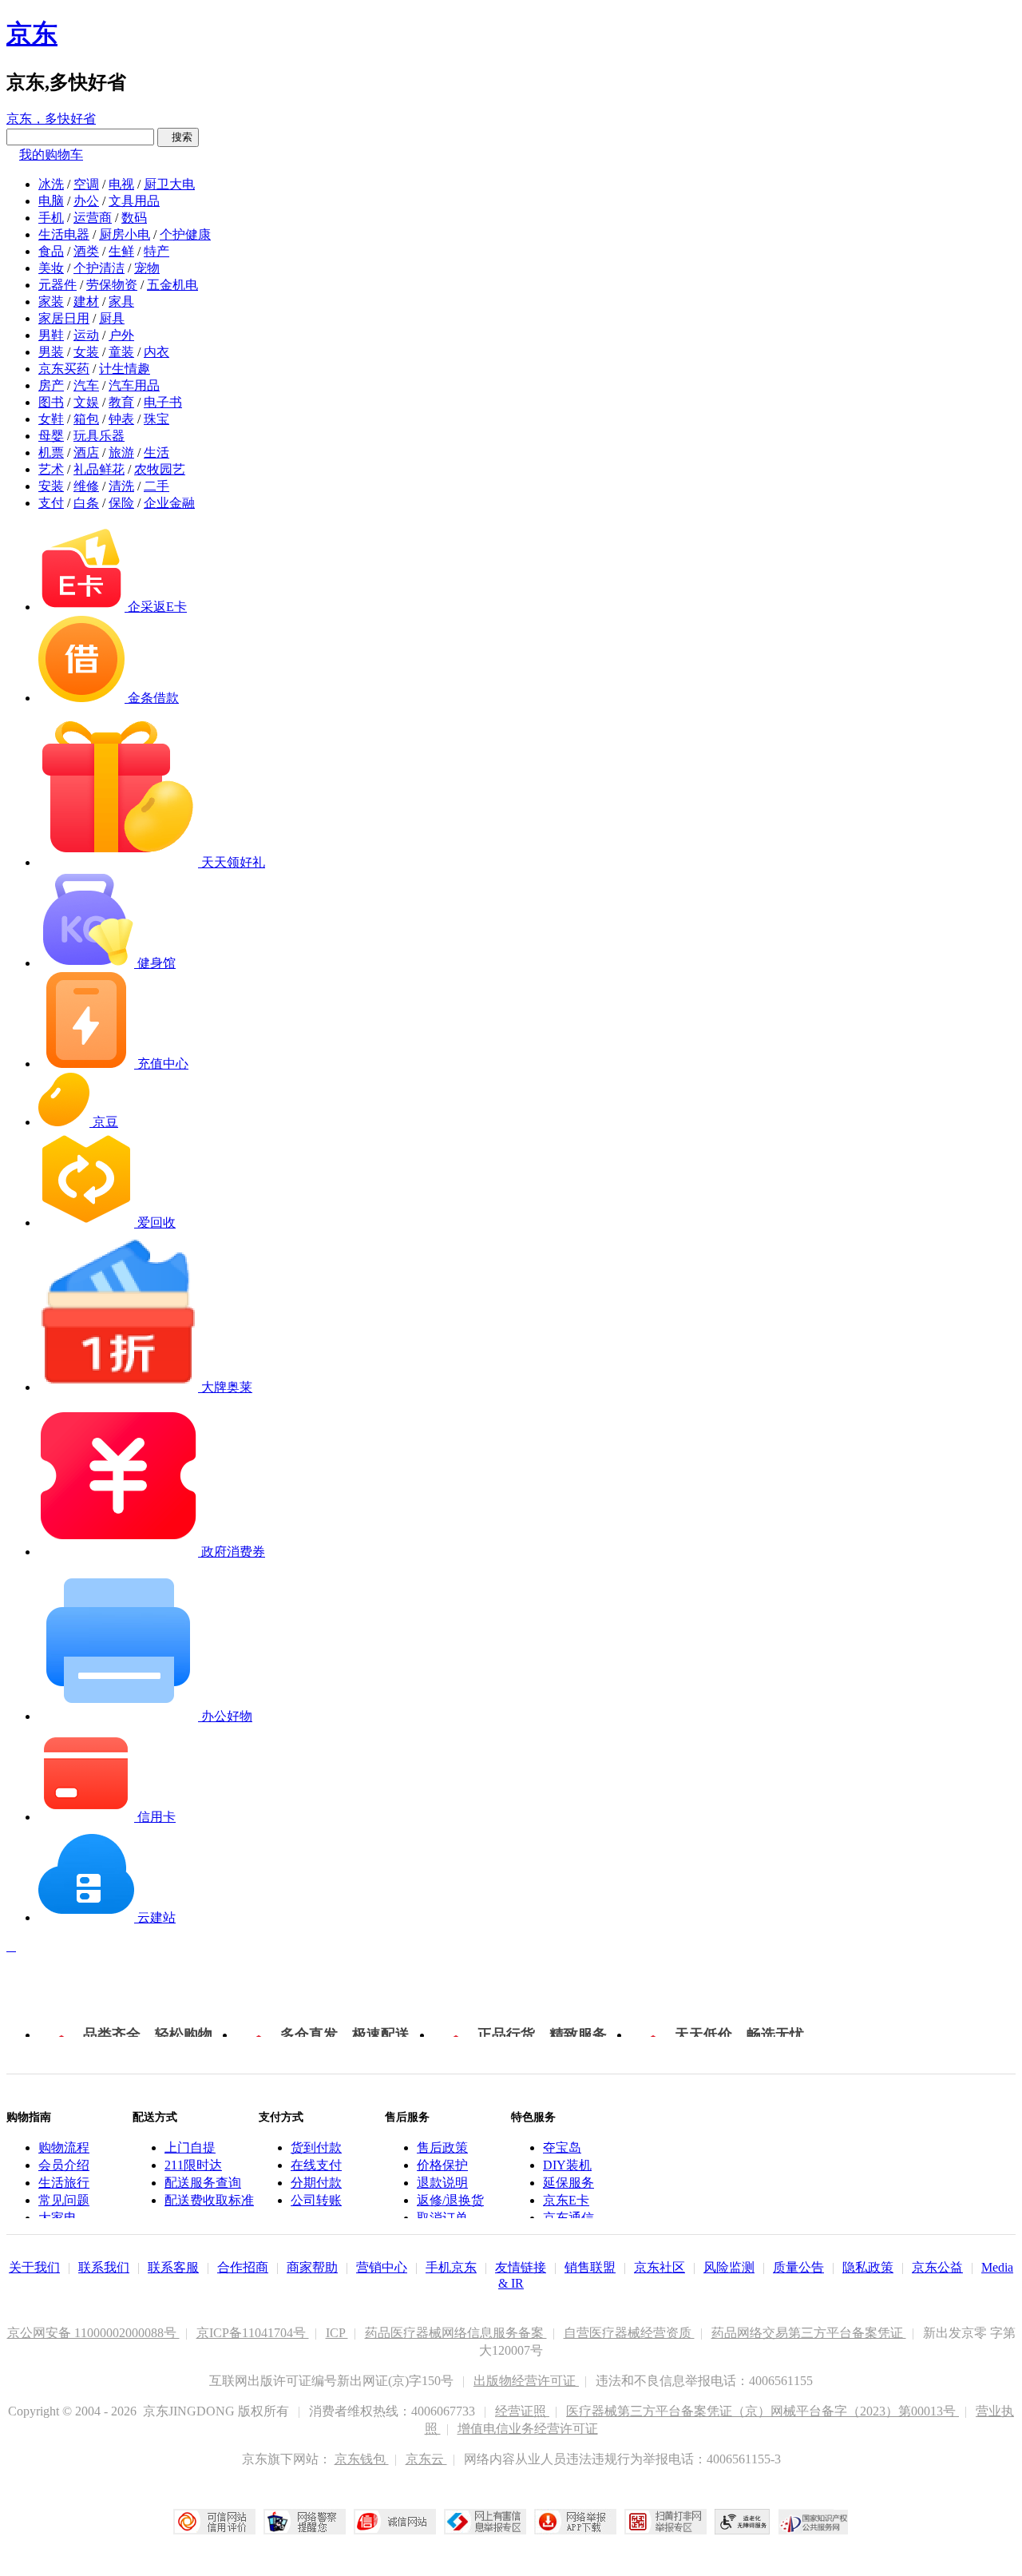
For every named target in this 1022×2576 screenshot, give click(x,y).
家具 (121, 302)
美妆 (51, 268)
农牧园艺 (160, 469)
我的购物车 (51, 155)
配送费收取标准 (209, 2200)
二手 (156, 486)
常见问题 (64, 2200)
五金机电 (172, 285)
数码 (134, 218)
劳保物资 (112, 285)
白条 (86, 503)
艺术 (51, 469)
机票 (51, 452)
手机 (51, 218)
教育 (121, 402)
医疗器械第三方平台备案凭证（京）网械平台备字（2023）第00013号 (763, 2411)
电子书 (163, 402)
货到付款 (316, 2147)
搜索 (178, 137)
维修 (86, 486)
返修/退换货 (450, 2200)
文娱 (86, 402)
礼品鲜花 (99, 469)
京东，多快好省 (51, 119)
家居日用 (64, 318)
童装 (121, 352)
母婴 (51, 436)
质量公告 (798, 2267)
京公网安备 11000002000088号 (93, 2333)
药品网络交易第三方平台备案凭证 (809, 2333)
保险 (121, 503)
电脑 (51, 201)
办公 (86, 201)
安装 (51, 486)
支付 (51, 503)
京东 (32, 34)
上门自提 (190, 2147)
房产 (51, 385)
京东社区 (660, 2267)
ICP (337, 2333)
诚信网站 (395, 2522)
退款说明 (442, 2183)
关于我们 (34, 2267)
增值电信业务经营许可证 (528, 2429)
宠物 (147, 268)
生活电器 (64, 234)
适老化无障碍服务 (743, 2522)
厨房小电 (125, 234)
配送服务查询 (203, 2183)
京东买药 (64, 369)
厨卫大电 (169, 184)
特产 (156, 251)
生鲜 (121, 251)
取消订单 (442, 2218)
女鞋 (51, 419)
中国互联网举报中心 (485, 2522)
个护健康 (185, 234)
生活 (156, 452)
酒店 (86, 452)
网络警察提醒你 (305, 2522)
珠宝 (156, 419)
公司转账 (316, 2200)
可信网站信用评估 (214, 2522)
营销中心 (382, 2267)
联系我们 (104, 2267)
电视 (121, 184)
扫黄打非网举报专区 (665, 2522)
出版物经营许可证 (526, 2381)
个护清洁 (99, 268)
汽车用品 (134, 385)
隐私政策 (868, 2267)
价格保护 (442, 2165)
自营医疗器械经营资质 (629, 2333)
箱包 (86, 419)
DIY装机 (567, 2165)
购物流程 (64, 2147)
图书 (51, 402)
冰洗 (51, 184)
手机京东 (451, 2267)
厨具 (112, 318)
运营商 (93, 218)
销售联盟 (590, 2267)
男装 (51, 352)
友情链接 (521, 2267)
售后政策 (442, 2147)
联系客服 (173, 2267)
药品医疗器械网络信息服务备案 (456, 2333)
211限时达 (193, 2165)
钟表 (121, 419)
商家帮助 (312, 2267)
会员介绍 (64, 2165)
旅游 (121, 452)
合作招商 (243, 2267)
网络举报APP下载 (575, 2522)
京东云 (426, 2459)
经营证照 (522, 2411)
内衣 (156, 352)
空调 (86, 184)
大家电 (57, 2218)
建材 (86, 302)
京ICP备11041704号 (253, 2333)
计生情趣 (125, 369)
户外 (121, 335)
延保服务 (568, 2183)
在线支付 (316, 2165)
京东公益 (937, 2267)
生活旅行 (64, 2183)
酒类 (86, 251)
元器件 (57, 285)
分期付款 (316, 2183)
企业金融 (169, 503)
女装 (86, 352)
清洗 (121, 486)
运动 (86, 335)
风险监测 (729, 2267)
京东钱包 (362, 2459)
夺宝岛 (562, 2147)
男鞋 (51, 335)
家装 (51, 302)
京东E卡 (566, 2200)
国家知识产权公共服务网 (814, 2522)
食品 (51, 251)
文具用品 (134, 201)
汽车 (86, 385)
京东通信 (568, 2218)
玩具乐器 (99, 436)
